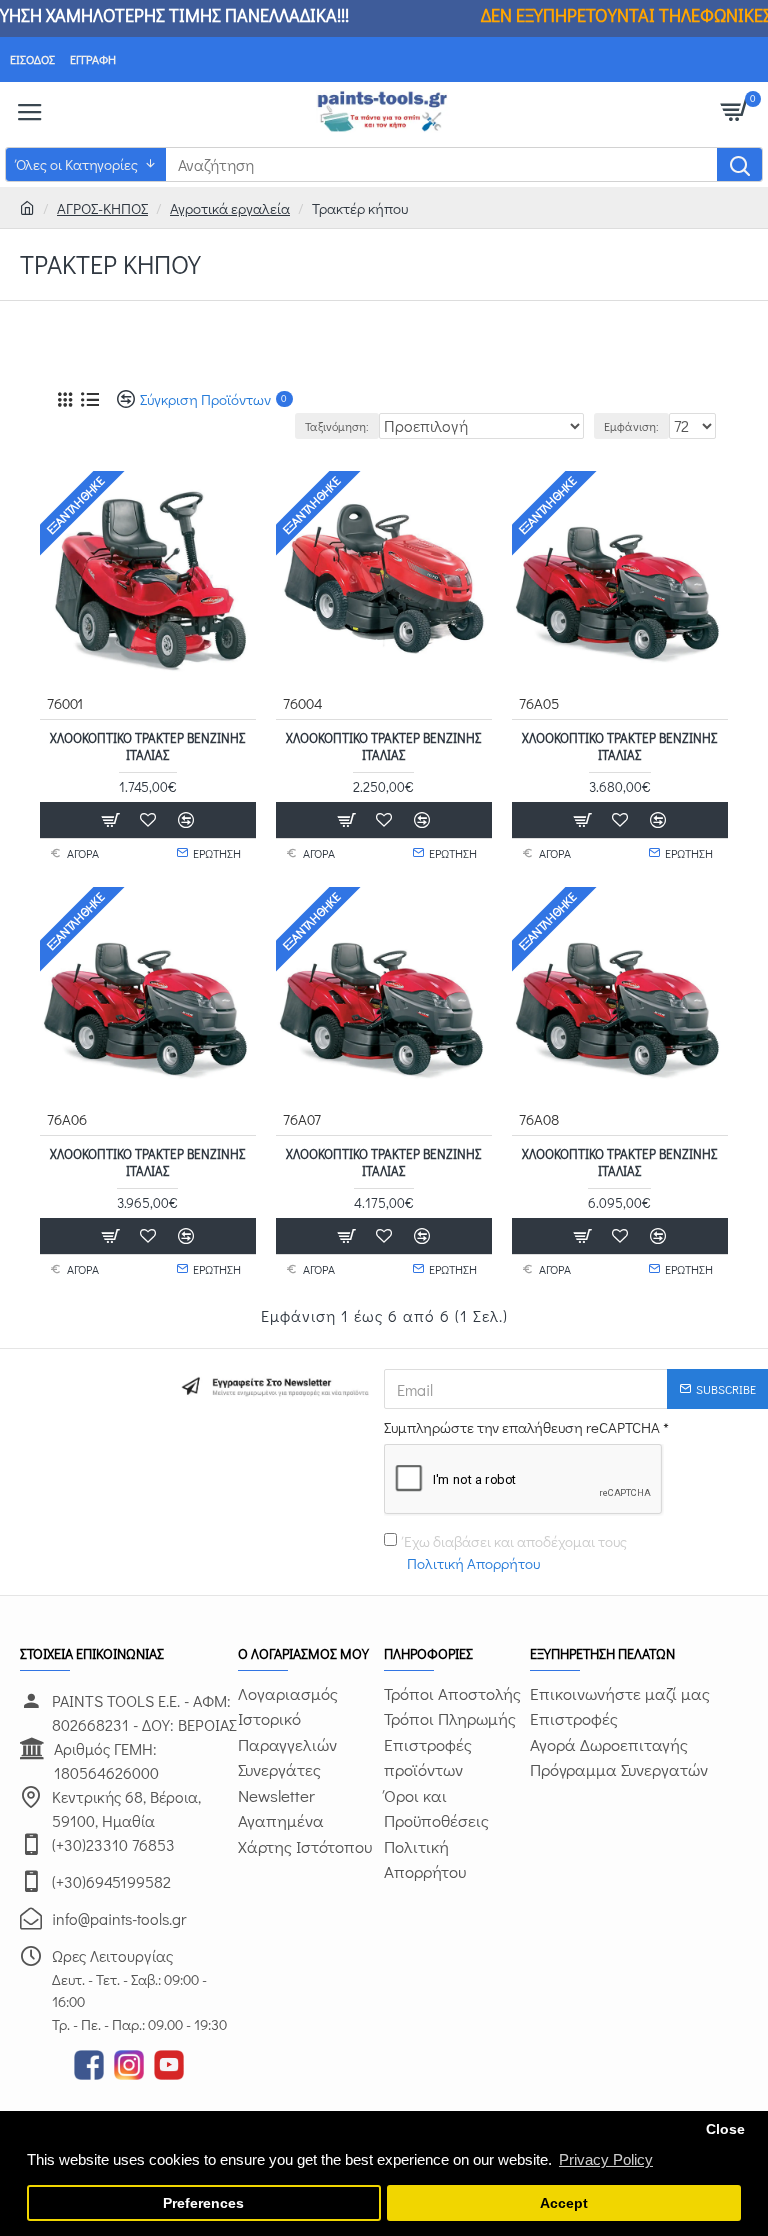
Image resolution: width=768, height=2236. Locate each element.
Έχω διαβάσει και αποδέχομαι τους (515, 1552)
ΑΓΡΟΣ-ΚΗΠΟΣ (102, 208)
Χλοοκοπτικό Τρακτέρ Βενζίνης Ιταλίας (147, 746)
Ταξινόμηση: (337, 426)
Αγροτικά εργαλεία (230, 208)
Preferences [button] (203, 2203)
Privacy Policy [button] (606, 2159)
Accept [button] (564, 2203)
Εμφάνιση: (631, 426)
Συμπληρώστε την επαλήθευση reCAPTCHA (522, 1427)
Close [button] (725, 2129)
